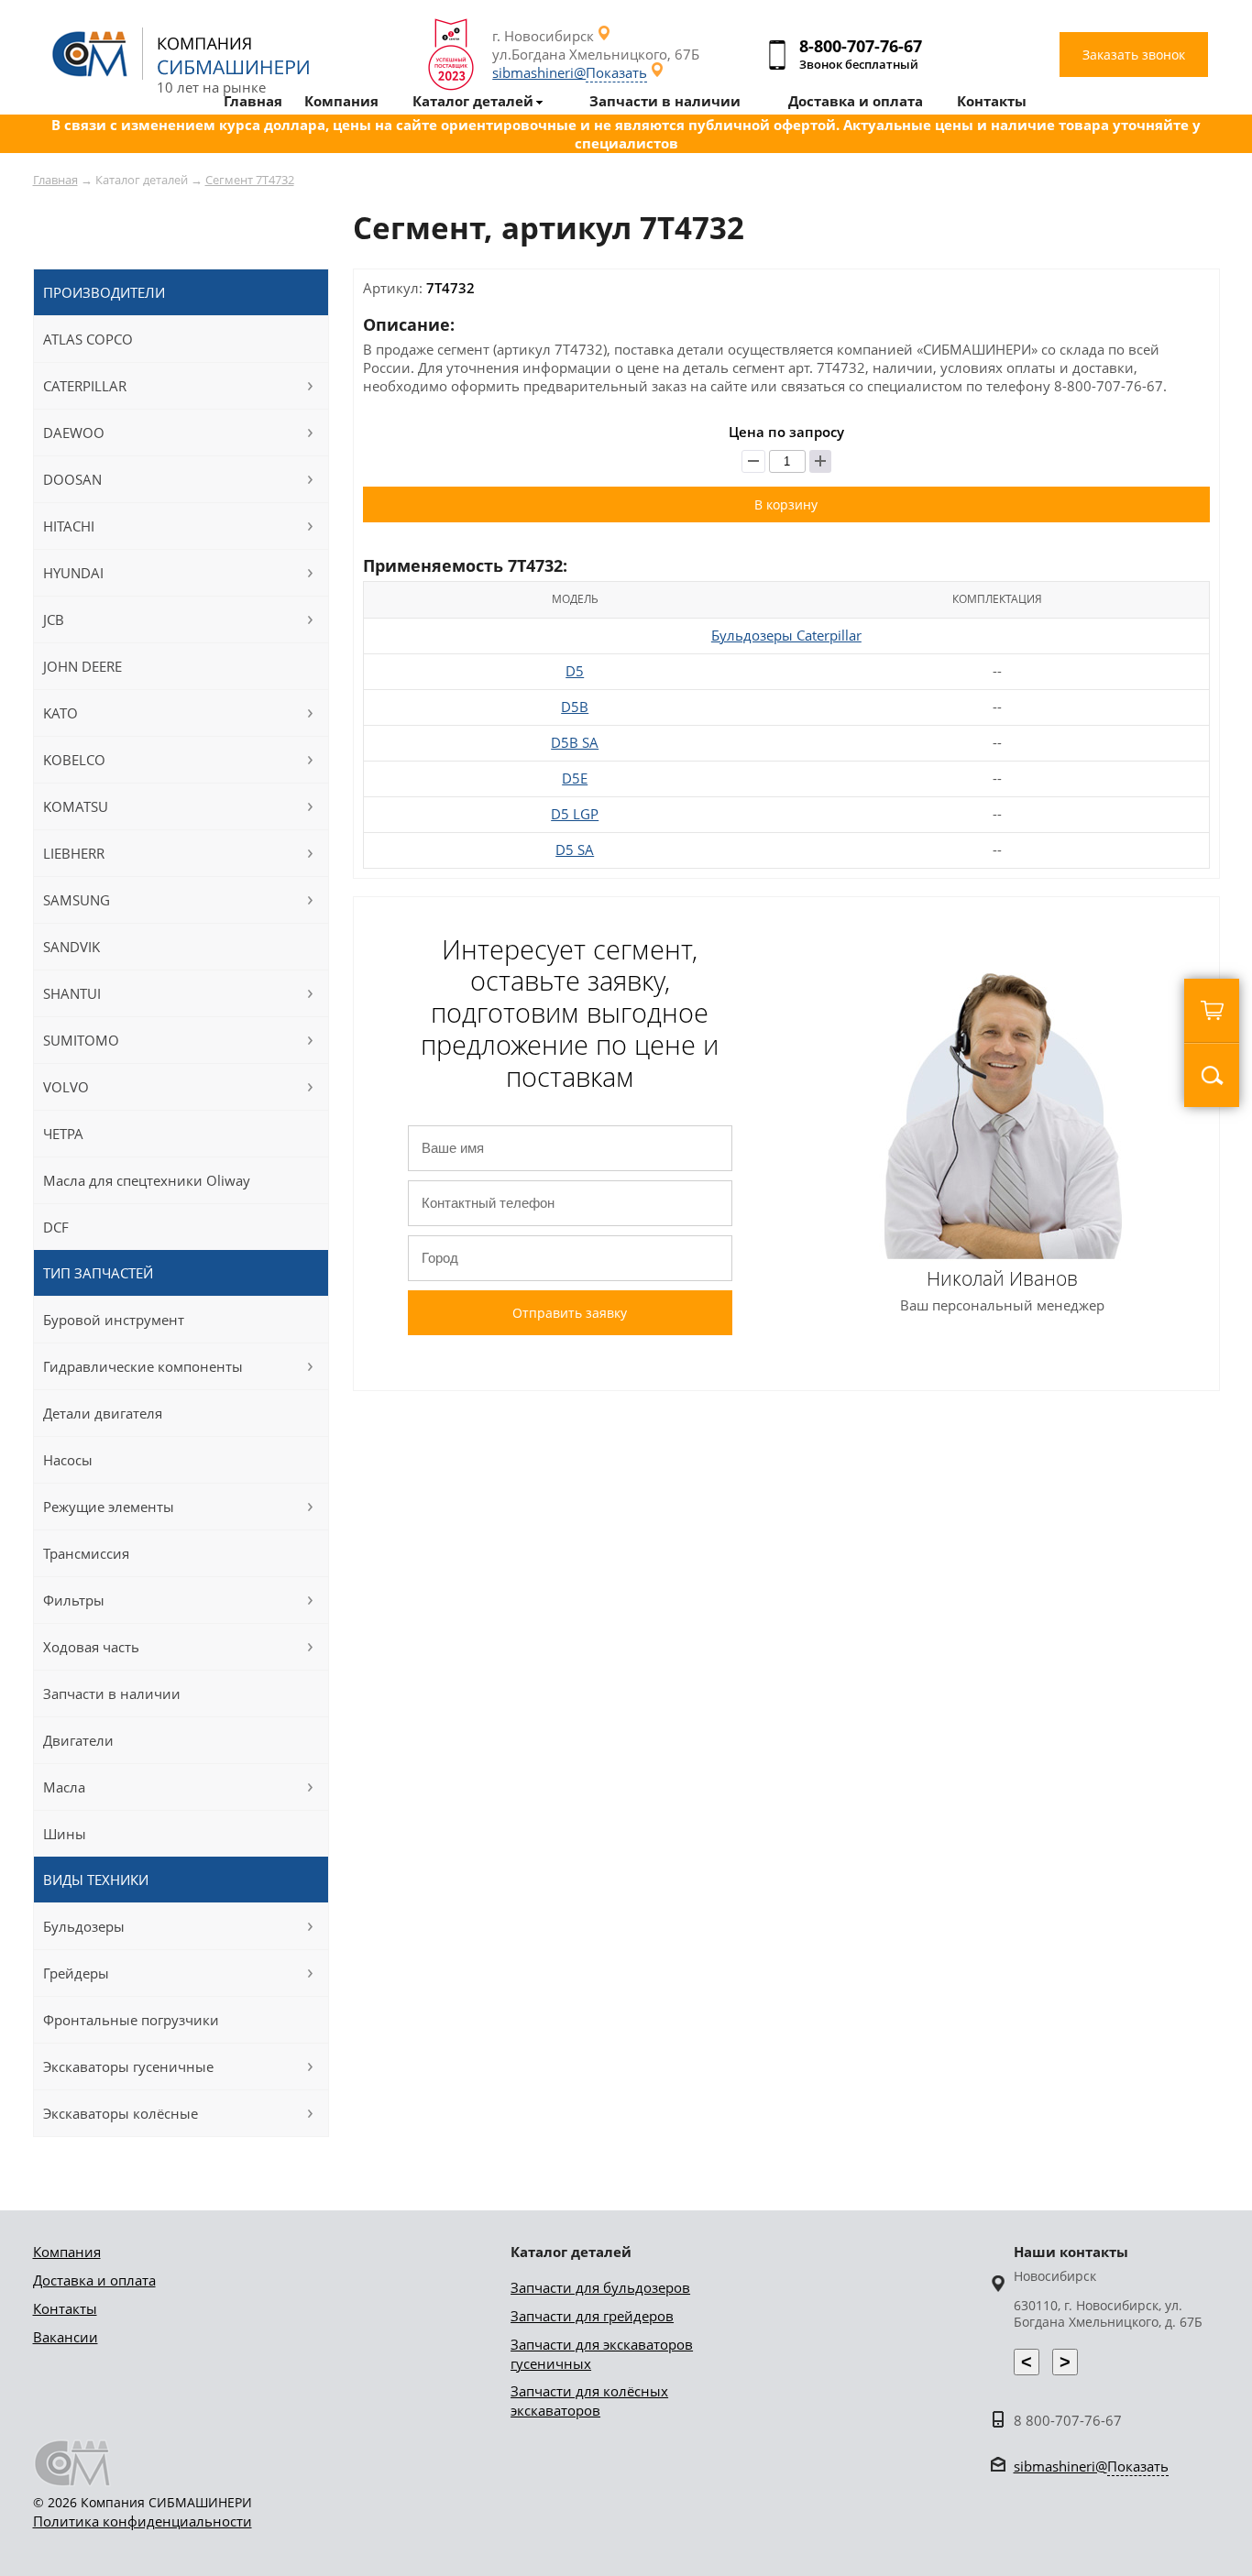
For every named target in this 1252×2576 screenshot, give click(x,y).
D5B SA (575, 742)
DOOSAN (72, 479)
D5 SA (575, 850)
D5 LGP (575, 814)
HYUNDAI (73, 573)
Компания (67, 2252)
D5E (575, 778)
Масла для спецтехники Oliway (147, 1180)
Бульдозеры (84, 1926)
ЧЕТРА (63, 1134)
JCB (54, 619)
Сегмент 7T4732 (250, 180)
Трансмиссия (86, 1553)
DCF (56, 1227)
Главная (55, 180)
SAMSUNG (77, 900)
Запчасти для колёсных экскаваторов (589, 2401)
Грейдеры (76, 1973)
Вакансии (66, 2337)
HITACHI (69, 526)
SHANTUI (72, 993)
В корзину (786, 504)
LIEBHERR (74, 853)
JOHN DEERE (82, 666)
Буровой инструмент (114, 1320)
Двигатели (78, 1740)
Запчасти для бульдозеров (600, 2287)
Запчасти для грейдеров (592, 2316)
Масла (64, 1787)
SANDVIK (71, 947)
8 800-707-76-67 (1068, 2420)
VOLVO (66, 1087)
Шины (65, 1834)
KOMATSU (76, 806)
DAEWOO (74, 433)
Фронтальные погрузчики (131, 2020)
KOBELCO (74, 760)
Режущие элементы (109, 1507)
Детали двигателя (103, 1413)
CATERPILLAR (85, 386)
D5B (575, 707)
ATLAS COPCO (88, 339)
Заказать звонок (1134, 55)
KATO (60, 713)
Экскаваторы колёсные (121, 2113)
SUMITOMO (81, 1040)
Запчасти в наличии (112, 1694)
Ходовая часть (91, 1647)
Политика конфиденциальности (143, 2521)
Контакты (65, 2308)
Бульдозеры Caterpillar (786, 635)
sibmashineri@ (570, 72)
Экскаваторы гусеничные (128, 2066)
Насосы (68, 1460)
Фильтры (74, 1600)
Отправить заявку (570, 1313)
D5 (575, 671)
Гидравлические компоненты (143, 1366)
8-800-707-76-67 (861, 46)
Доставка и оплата (94, 2280)
